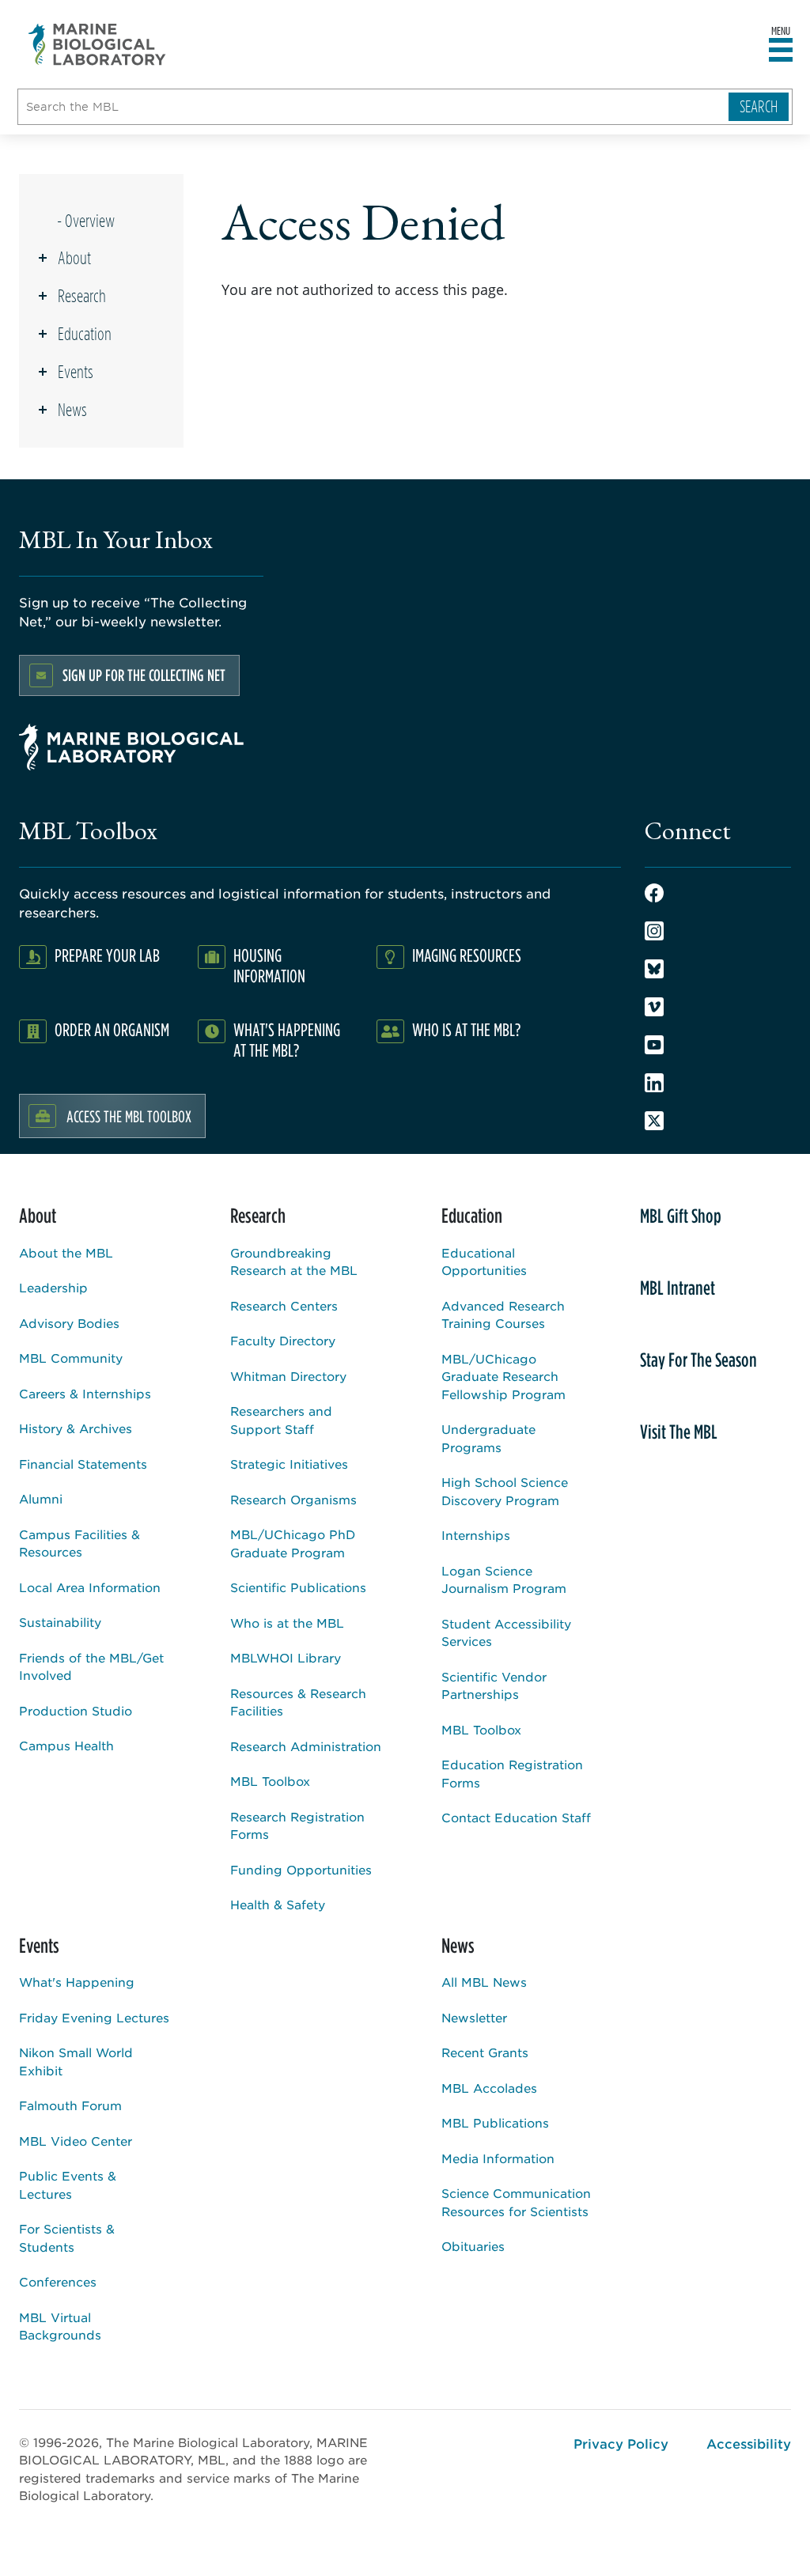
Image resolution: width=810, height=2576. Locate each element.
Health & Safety (278, 1904)
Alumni (41, 1498)
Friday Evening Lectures (94, 2017)
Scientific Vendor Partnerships (494, 1685)
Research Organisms (293, 1499)
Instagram (654, 931)
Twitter (654, 1121)
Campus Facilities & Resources (79, 1543)
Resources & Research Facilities (298, 1702)
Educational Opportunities (484, 1262)
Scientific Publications (298, 1587)
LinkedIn (654, 1083)
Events (76, 372)
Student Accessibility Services (506, 1632)
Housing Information (269, 965)
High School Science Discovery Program (505, 1491)
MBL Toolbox (270, 1781)
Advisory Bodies (69, 1323)
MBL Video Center (76, 2141)
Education (85, 334)
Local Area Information (90, 1587)
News (72, 410)
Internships (476, 1535)
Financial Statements (83, 1464)
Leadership (53, 1287)
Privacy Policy (621, 2443)
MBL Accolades (489, 2088)
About (74, 258)
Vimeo (654, 1007)
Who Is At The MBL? (466, 1029)
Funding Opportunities (301, 1869)
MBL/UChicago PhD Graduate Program (293, 1543)
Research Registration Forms (297, 1825)
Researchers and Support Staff (281, 1420)
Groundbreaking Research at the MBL (294, 1262)
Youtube (654, 1045)
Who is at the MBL (287, 1623)
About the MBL (66, 1252)
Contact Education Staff (516, 1817)
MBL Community (71, 1358)
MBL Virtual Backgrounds (60, 2326)
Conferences (58, 2281)
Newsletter (474, 2017)
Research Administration (306, 1746)
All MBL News (484, 1982)
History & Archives (76, 1428)
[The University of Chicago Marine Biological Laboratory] (98, 44)
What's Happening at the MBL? (287, 1040)
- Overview (86, 221)
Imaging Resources (467, 955)
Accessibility (749, 2443)
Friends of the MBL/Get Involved (91, 1666)
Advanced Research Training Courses (503, 1314)
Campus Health (66, 1745)
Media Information (498, 2158)
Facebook (654, 893)
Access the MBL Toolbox (129, 1116)
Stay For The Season (698, 1360)
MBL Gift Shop (681, 1216)
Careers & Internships (85, 1393)
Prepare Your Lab (107, 955)
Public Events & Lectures (68, 2184)
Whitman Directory (288, 1376)
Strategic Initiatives (289, 1464)
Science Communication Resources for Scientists (516, 2202)
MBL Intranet (678, 1288)
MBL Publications (495, 2122)
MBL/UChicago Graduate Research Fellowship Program (503, 1376)
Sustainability (60, 1622)
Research (82, 296)
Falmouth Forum (70, 2105)
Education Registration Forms (512, 1773)
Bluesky (654, 969)
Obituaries (473, 2246)
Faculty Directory (283, 1340)
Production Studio (76, 1710)
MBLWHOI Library (286, 1657)
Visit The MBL (679, 1432)
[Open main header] (781, 51)
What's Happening (77, 1982)
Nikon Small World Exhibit (76, 2061)
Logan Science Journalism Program (504, 1579)
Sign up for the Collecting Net (144, 675)
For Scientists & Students (67, 2237)
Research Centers (284, 1305)
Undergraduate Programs (488, 1438)
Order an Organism (112, 1029)
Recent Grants (485, 2052)
